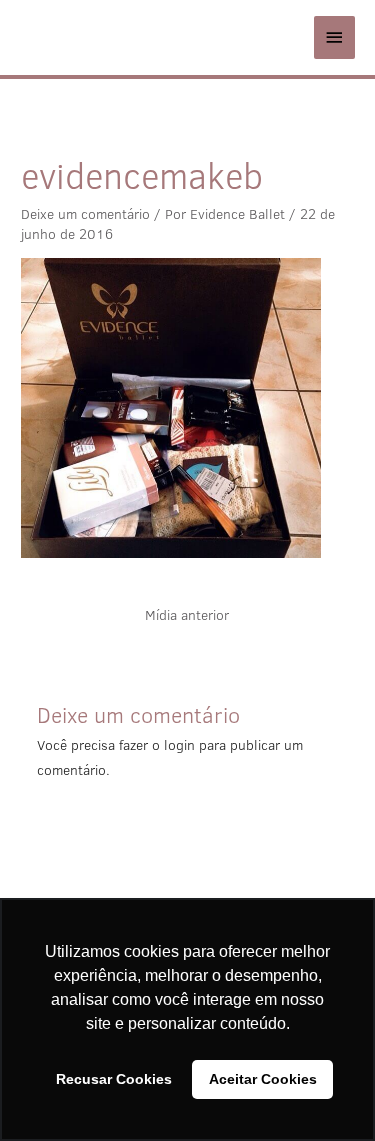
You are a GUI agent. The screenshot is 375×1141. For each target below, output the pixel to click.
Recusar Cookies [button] (114, 1079)
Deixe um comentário (85, 214)
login (179, 745)
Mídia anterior (187, 615)
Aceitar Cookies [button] (263, 1079)
